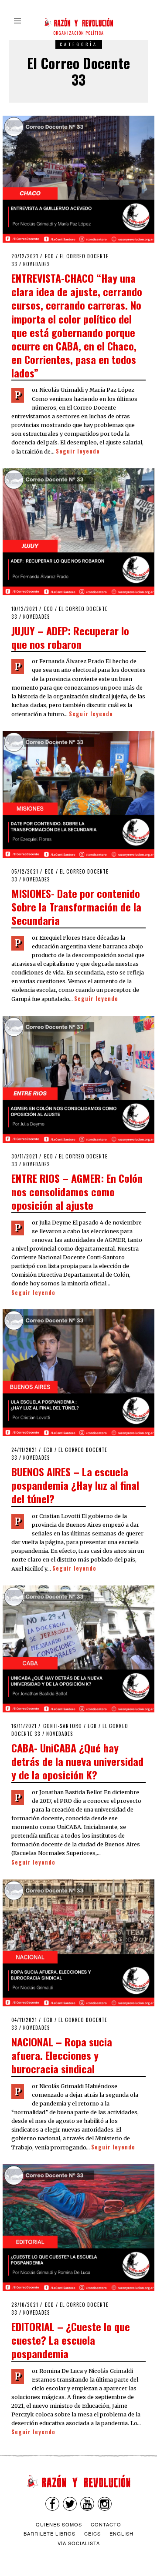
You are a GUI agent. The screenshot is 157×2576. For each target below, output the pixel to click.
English (121, 2533)
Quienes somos (59, 2524)
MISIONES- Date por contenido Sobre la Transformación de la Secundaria (76, 907)
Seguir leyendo (78, 451)
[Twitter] (70, 2504)
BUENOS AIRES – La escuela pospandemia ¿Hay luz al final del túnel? (75, 1485)
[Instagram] (105, 2504)
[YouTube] (87, 2504)
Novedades (37, 264)
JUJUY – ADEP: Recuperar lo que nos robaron (70, 637)
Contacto (106, 2524)
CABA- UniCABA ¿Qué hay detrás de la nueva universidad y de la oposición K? (77, 1761)
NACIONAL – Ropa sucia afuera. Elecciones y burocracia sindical (62, 2055)
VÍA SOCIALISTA (79, 2543)
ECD (49, 256)
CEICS (92, 2533)
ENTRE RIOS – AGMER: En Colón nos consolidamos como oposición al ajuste (77, 1191)
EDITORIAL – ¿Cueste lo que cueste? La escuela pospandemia (71, 2340)
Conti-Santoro (63, 1726)
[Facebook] (52, 2504)
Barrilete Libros (49, 2533)
